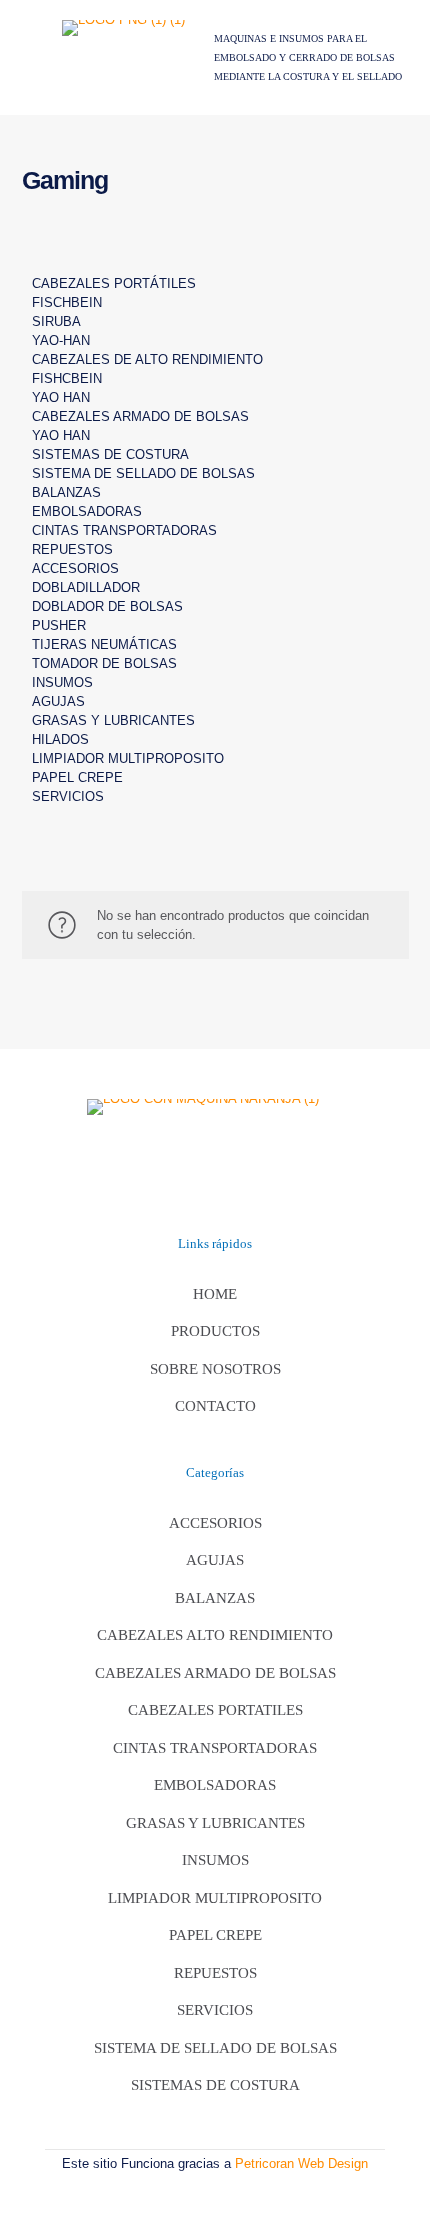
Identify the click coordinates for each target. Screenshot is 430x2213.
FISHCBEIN (67, 378)
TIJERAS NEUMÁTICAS (104, 644)
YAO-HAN (61, 340)
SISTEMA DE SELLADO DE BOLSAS (143, 473)
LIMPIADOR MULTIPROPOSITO (128, 758)
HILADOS (60, 739)
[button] (215, 264)
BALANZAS (66, 492)
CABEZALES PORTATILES (215, 1710)
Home (215, 1294)
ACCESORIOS (75, 568)
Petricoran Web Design (301, 2163)
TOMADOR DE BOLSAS (104, 663)
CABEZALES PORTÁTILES (114, 283)
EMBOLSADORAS (87, 511)
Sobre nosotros (215, 1369)
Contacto (215, 1406)
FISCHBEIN (67, 302)
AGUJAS (58, 701)
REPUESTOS (72, 549)
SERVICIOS (68, 796)
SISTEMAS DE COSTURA (110, 454)
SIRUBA (56, 321)
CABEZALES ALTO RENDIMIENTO (215, 1635)
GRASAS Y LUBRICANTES (113, 720)
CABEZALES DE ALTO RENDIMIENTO (147, 359)
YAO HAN (61, 397)
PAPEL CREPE (77, 777)
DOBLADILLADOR (86, 587)
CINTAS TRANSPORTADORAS (124, 530)
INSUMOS (62, 682)
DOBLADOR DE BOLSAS (107, 606)
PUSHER (59, 625)
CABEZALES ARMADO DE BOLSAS (140, 416)
